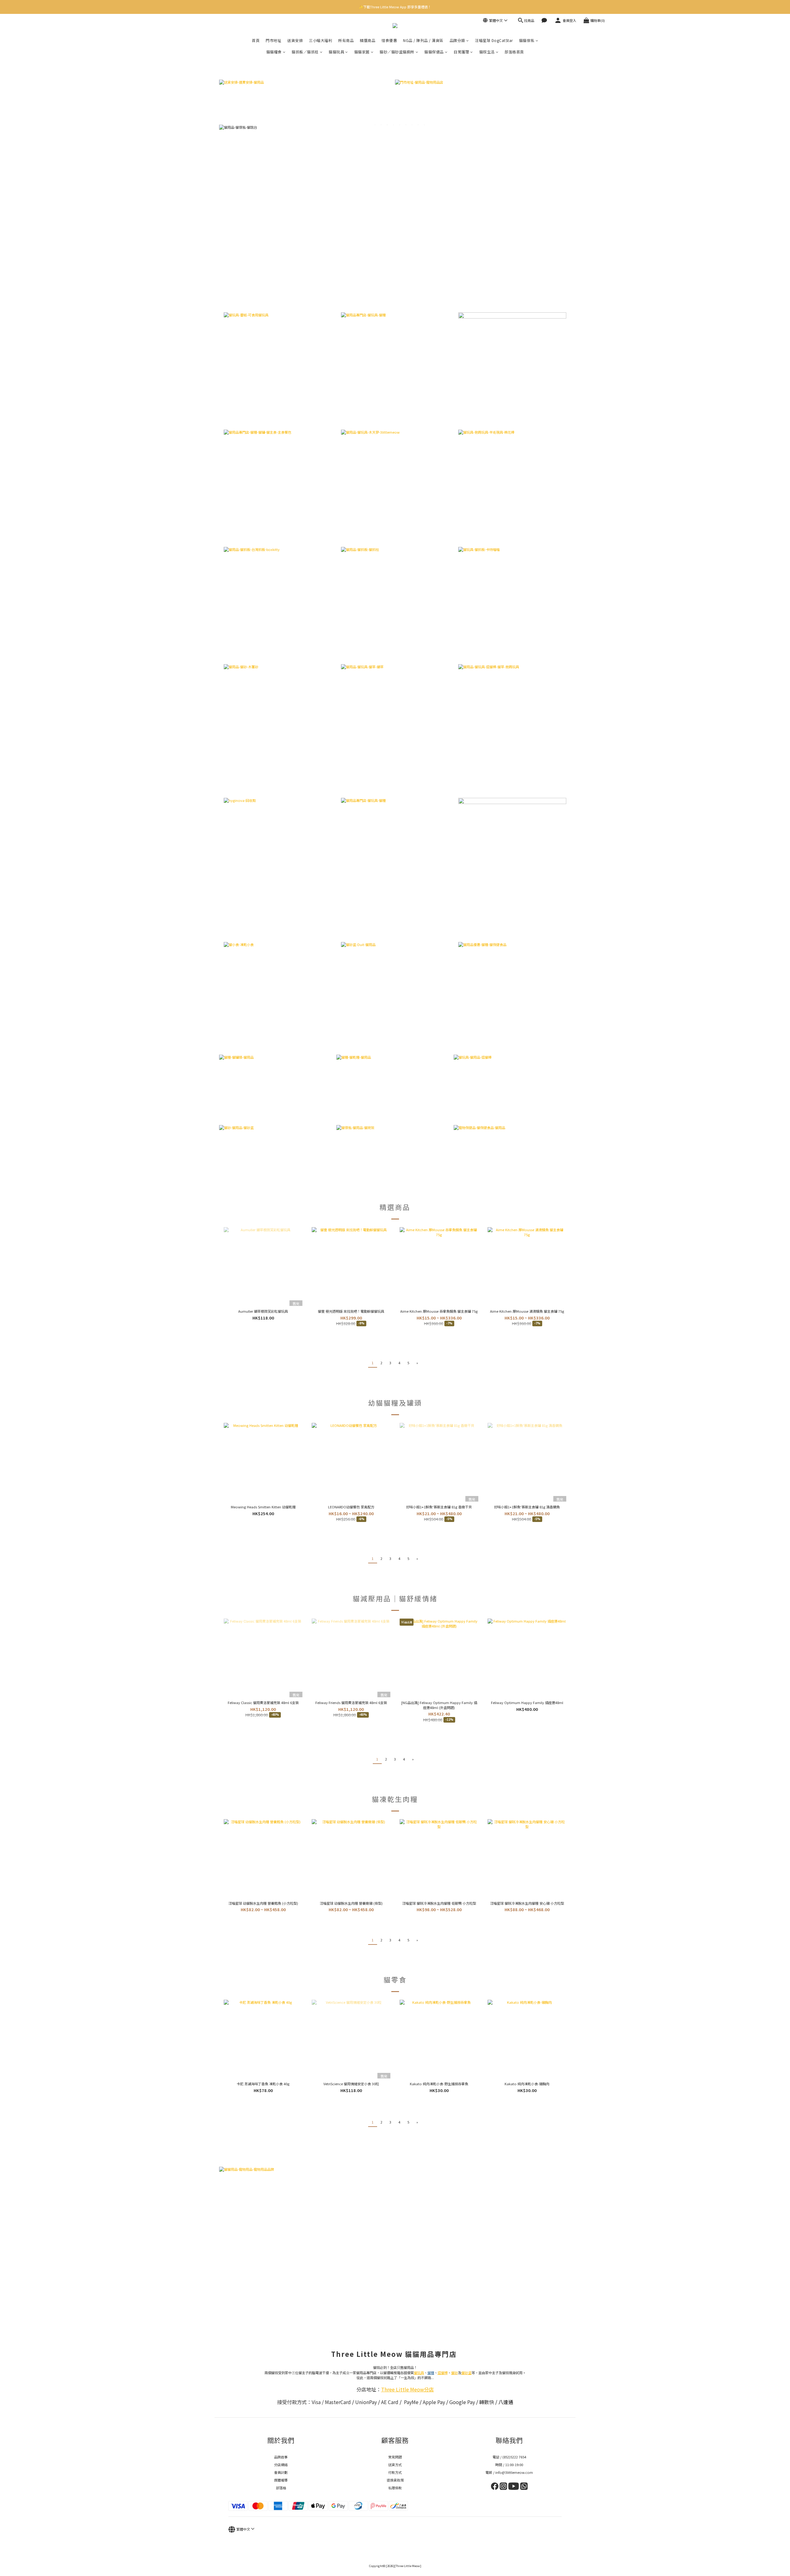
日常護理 (461, 52)
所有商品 (346, 40)
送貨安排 (295, 40)
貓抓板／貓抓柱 (305, 52)
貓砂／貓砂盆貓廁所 (397, 52)
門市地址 (273, 40)
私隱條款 (395, 2488)
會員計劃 (281, 2472)
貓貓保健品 (434, 52)
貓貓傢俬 (527, 40)
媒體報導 (281, 2480)
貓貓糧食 (274, 52)
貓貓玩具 (336, 52)
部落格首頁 (514, 52)
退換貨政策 (395, 2480)
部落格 (281, 2488)
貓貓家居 (362, 52)
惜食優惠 (389, 40)
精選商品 (368, 40)
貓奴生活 (487, 52)
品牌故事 (281, 2457)
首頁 (256, 40)
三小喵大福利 (320, 40)
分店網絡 (281, 2465)
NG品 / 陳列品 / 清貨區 (423, 40)
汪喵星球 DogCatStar (494, 40)
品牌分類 (457, 40)
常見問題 (395, 2457)
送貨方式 (395, 2465)
